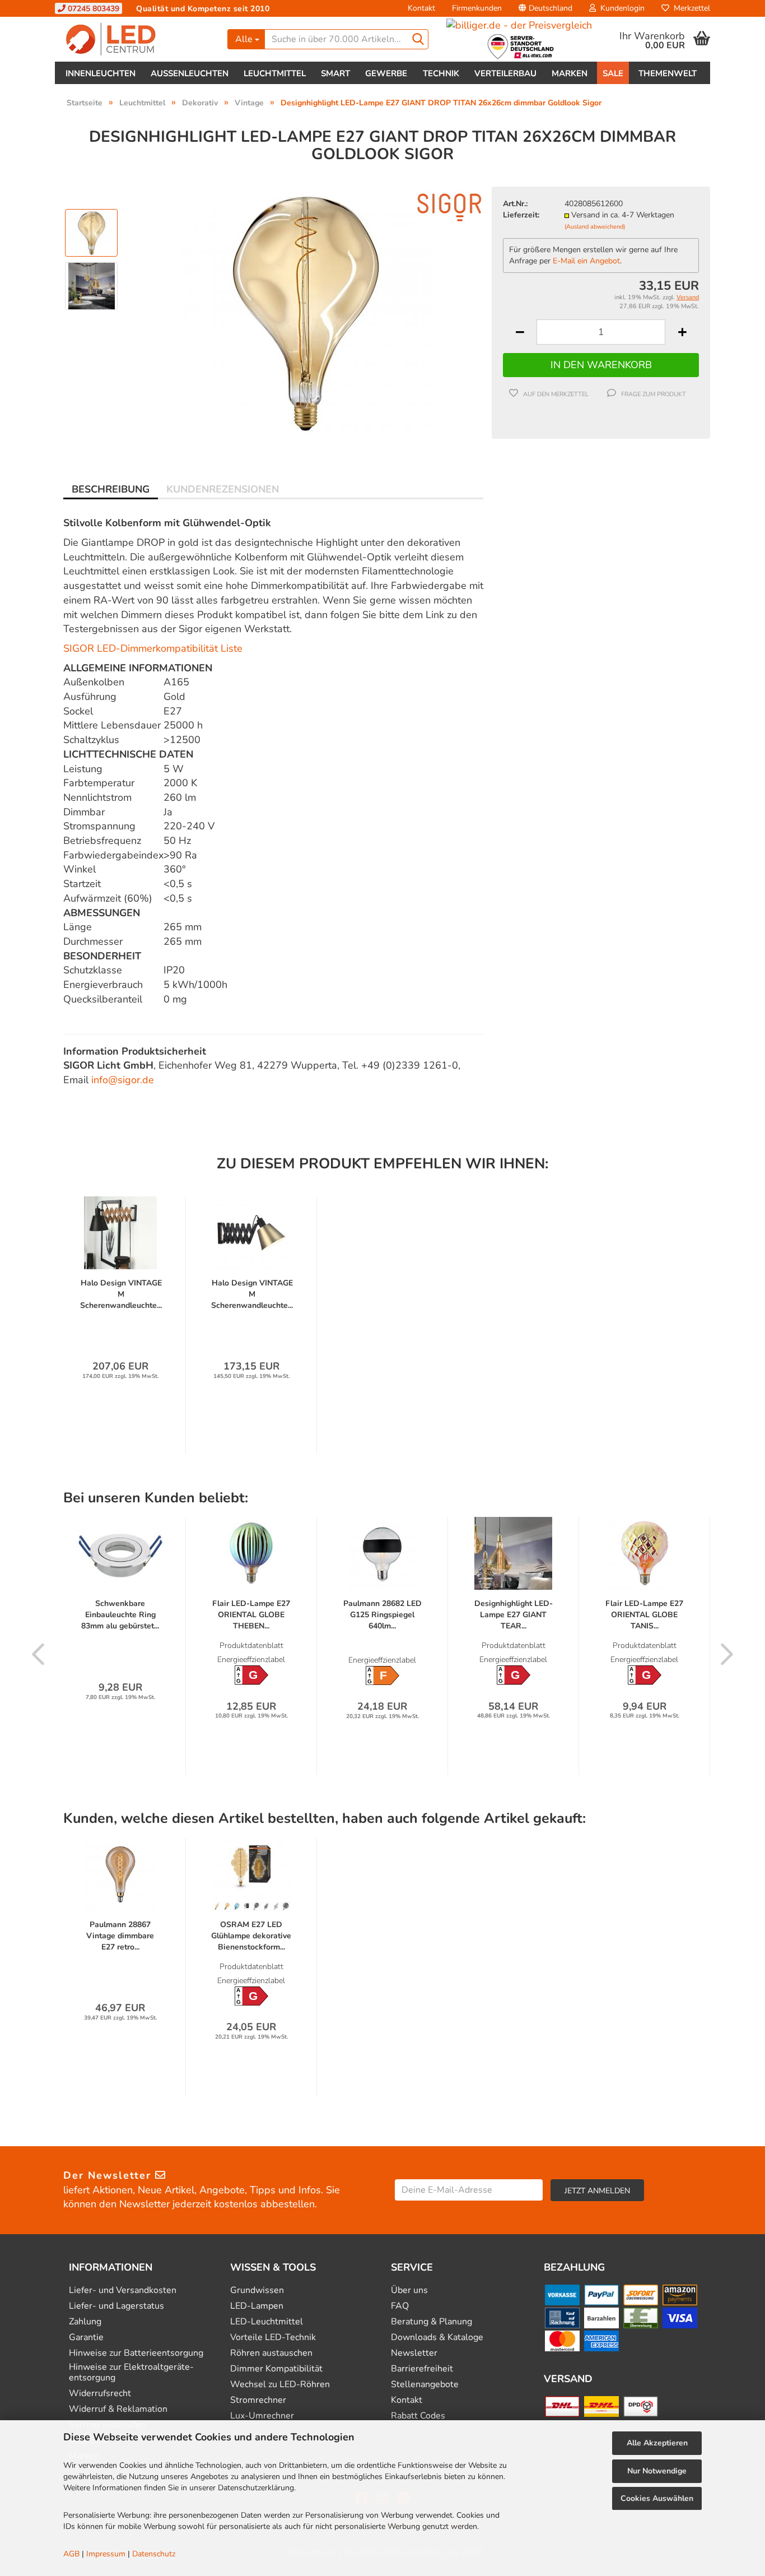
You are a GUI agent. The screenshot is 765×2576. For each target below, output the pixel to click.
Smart (335, 73)
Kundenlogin (620, 8)
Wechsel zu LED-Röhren (280, 2385)
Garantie (86, 2338)
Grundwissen (257, 2290)
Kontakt (421, 8)
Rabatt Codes (418, 2416)
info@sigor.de (123, 1080)
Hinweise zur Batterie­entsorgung (136, 2353)
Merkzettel (690, 8)
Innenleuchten (101, 73)
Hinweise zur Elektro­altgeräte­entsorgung (131, 2373)
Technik (441, 73)
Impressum (106, 2554)
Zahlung (85, 2322)
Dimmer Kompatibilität (276, 2369)
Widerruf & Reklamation (118, 2409)
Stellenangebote (425, 2385)
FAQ (400, 2306)
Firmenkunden (477, 8)
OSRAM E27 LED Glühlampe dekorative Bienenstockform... (251, 1936)
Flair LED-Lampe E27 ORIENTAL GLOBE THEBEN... (251, 1615)
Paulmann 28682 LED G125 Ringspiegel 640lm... (382, 1615)
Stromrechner (258, 2400)
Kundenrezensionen (223, 489)
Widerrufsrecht (100, 2394)
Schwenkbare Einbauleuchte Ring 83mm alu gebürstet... (120, 1615)
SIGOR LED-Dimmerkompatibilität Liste (153, 648)
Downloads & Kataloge (437, 2338)
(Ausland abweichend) (595, 227)
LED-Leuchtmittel (267, 2322)
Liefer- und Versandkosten (123, 2290)
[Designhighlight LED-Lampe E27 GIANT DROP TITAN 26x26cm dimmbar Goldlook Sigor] (306, 312)
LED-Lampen (257, 2306)
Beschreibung (111, 489)
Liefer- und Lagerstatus (116, 2306)
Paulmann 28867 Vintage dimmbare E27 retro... (120, 1936)
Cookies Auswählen (657, 2498)
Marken (570, 73)
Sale (613, 73)
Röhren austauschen (271, 2353)
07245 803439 (92, 9)
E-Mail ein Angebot (586, 261)
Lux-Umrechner (262, 2416)
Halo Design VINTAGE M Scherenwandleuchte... (121, 1294)
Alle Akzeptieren (657, 2443)
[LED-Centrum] (137, 39)
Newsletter (414, 2353)
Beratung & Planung (432, 2322)
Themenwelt (668, 73)
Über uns (409, 2290)
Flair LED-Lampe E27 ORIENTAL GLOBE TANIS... (644, 1615)
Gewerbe (386, 73)
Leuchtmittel (275, 73)
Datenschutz (154, 2554)
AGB (71, 2554)
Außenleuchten (190, 73)
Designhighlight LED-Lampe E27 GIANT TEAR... (514, 1615)
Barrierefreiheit (422, 2369)
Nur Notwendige (657, 2471)
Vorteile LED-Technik (273, 2338)
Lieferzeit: (521, 215)
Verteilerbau (505, 73)
